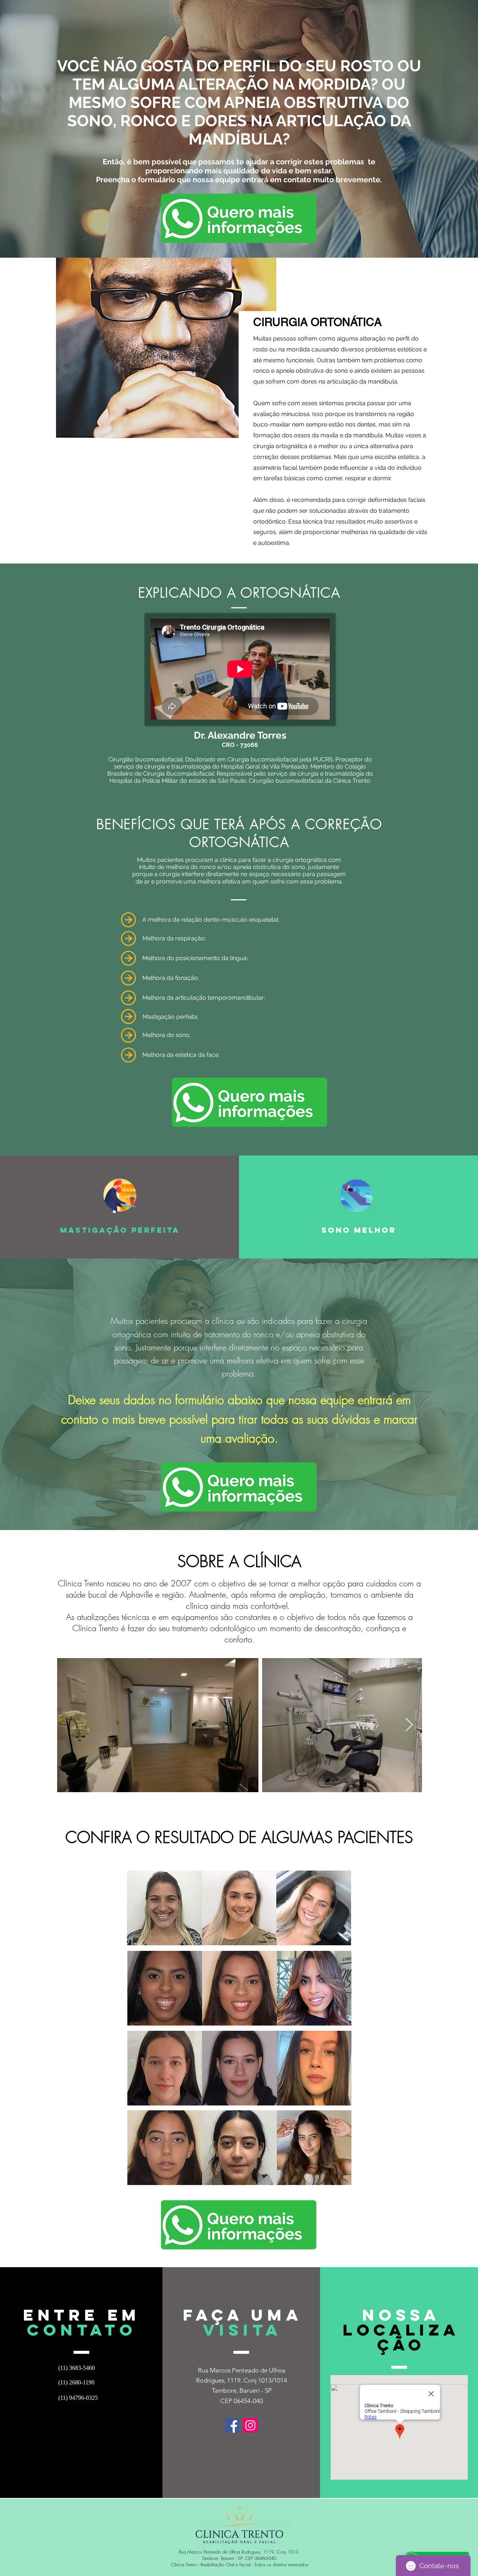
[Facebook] (232, 2425)
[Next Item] (409, 1725)
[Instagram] (250, 2425)
